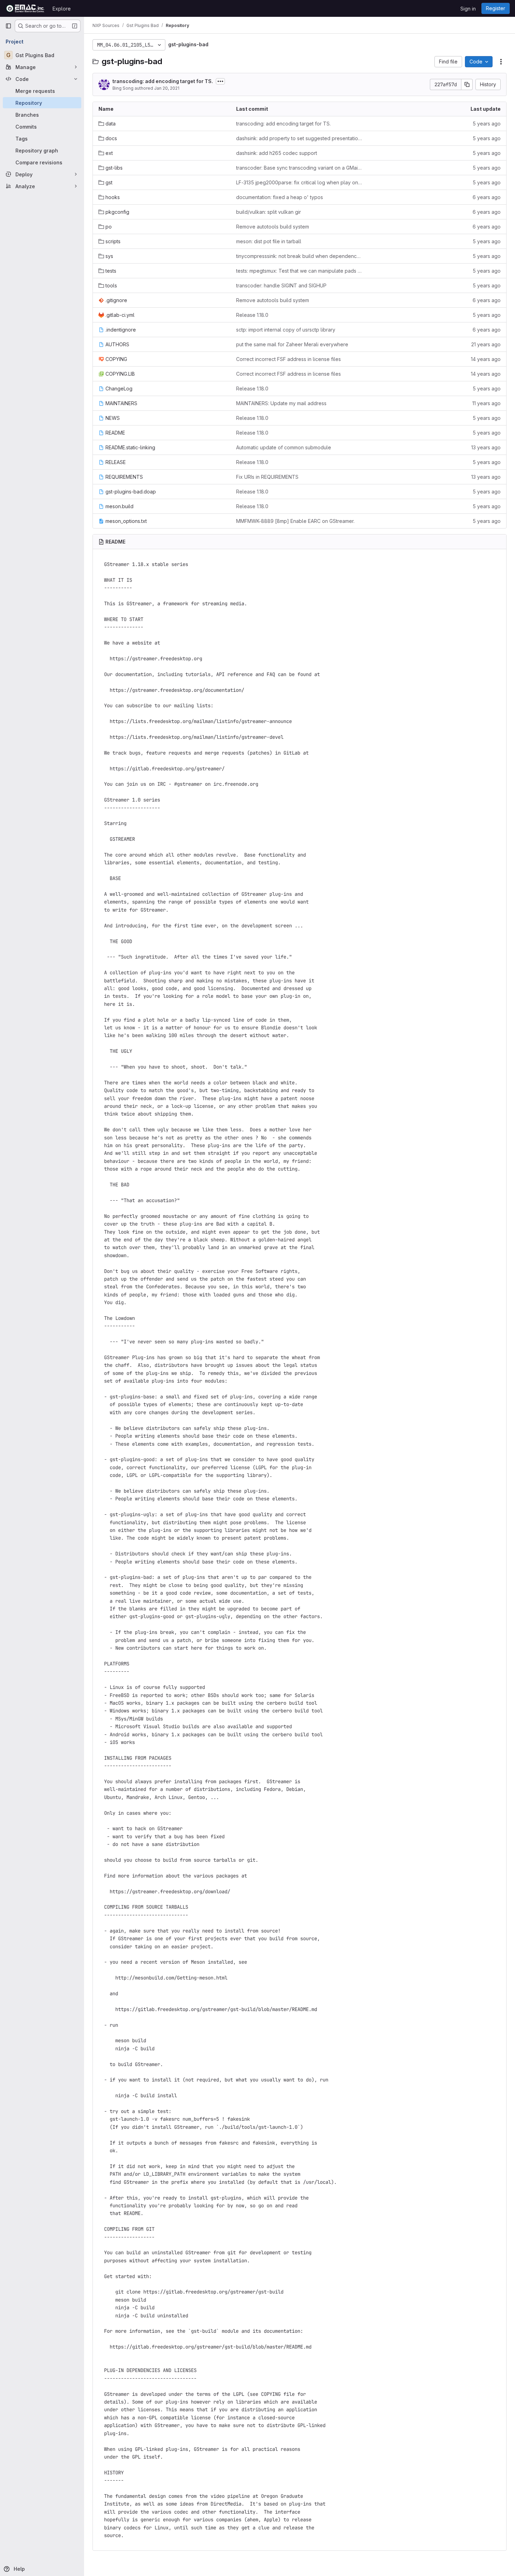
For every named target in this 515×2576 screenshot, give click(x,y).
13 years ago (486, 447)
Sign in (468, 9)
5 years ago (487, 124)
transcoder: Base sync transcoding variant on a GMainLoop (299, 168)
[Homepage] (25, 8)
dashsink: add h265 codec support (277, 153)
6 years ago (487, 197)
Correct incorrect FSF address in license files (289, 359)
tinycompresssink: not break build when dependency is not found (299, 256)
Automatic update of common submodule (284, 447)
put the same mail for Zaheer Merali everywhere (292, 344)
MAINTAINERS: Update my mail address (281, 403)
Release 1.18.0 (252, 315)
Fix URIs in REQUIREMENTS (267, 477)
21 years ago (486, 344)
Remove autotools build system (273, 227)
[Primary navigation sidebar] (8, 26)
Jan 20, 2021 (167, 88)
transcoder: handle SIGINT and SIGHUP (281, 285)
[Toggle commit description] (220, 81)
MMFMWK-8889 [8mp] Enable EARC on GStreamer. (295, 521)
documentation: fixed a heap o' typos (280, 197)
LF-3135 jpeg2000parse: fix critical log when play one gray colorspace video (299, 182)
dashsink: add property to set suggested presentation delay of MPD (299, 138)
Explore (62, 9)
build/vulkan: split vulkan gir (269, 212)
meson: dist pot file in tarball (269, 241)
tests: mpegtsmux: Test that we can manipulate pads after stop (299, 271)
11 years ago (486, 403)
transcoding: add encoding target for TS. (163, 81)
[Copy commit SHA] (467, 84)
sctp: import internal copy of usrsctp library (286, 330)
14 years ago (486, 359)
